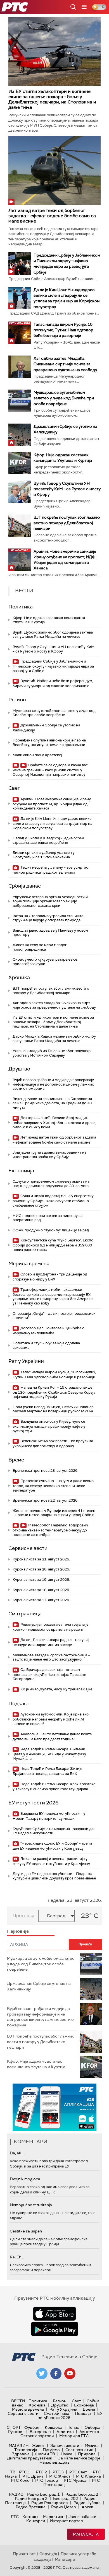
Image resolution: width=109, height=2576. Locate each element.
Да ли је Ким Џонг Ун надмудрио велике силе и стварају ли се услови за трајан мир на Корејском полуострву (52, 823)
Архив (87, 2507)
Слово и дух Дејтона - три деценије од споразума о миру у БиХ (50, 1277)
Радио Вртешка (31, 2507)
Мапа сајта (86, 2534)
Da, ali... (16, 2153)
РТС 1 (25, 2472)
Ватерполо (40, 2432)
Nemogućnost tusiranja (31, 2205)
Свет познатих (79, 2450)
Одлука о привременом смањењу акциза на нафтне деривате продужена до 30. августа (51, 1184)
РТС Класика (88, 2476)
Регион (17, 700)
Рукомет (16, 2432)
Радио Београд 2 (82, 2494)
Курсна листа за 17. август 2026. (41, 1600)
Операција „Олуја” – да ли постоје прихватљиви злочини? (54, 1316)
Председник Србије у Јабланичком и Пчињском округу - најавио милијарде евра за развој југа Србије (53, 666)
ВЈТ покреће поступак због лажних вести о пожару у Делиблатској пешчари (67, 523)
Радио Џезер (64, 2507)
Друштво (19, 1069)
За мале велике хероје (79, 2458)
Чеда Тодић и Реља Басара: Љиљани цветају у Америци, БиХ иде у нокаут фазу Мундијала (49, 1754)
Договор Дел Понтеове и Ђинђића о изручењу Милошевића (48, 1331)
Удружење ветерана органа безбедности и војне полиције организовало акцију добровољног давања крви (50, 901)
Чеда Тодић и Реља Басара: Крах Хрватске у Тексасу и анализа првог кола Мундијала (54, 1786)
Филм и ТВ (45, 2454)
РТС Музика (75, 2480)
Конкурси (36, 2521)
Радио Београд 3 (31, 2498)
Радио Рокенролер (50, 2503)
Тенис (74, 2427)
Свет (14, 788)
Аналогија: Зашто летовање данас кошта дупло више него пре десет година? (52, 1737)
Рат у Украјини (26, 1361)
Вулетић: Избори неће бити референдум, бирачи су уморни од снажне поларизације (53, 683)
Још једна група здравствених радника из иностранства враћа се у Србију (49, 1155)
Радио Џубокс (87, 2503)
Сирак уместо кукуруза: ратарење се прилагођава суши (45, 962)
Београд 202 (66, 2498)
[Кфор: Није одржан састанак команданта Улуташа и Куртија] (20, 463)
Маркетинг (53, 2517)
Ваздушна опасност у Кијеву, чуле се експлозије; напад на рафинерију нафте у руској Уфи (49, 1426)
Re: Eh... (17, 2257)
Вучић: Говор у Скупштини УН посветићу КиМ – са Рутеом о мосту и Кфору (67, 489)
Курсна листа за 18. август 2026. (41, 1590)
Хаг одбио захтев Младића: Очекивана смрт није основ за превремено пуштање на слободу (65, 364)
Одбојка (93, 2427)
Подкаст (19, 1703)
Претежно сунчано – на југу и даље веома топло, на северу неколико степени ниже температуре (53, 1486)
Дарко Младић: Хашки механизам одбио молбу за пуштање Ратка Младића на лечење (54, 1039)
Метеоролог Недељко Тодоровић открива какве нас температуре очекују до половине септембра (50, 1530)
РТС (15, 2517)
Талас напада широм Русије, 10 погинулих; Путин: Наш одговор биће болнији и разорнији (63, 330)
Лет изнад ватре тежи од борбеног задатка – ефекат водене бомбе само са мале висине (52, 216)
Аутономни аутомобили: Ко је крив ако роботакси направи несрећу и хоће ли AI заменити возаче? (51, 1719)
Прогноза (23, 1916)
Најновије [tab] (18, 1931)
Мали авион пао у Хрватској (37, 755)
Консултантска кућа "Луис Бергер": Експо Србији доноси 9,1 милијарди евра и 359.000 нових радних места (53, 1245)
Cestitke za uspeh (26, 2231)
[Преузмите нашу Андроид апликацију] (54, 2329)
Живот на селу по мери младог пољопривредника (40, 947)
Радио (16, 2494)
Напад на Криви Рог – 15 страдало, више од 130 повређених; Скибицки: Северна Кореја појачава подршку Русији (54, 1392)
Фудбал (32, 2427)
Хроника (19, 977)
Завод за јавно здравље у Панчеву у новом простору (50, 933)
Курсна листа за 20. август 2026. (41, 1569)
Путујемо (51, 2450)
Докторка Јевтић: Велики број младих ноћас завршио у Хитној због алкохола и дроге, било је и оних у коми (54, 1123)
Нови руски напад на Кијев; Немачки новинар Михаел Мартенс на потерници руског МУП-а (53, 1409)
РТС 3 (58, 2472)
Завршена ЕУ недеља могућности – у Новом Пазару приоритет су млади (49, 1816)
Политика (21, 607)
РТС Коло (20, 2480)
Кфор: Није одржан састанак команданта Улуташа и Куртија (49, 620)
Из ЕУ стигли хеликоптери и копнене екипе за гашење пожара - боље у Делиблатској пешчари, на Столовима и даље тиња (52, 99)
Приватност (24, 2554)
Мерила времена (29, 1263)
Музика (92, 2445)
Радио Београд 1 (43, 2494)
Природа (87, 2454)
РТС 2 (41, 2472)
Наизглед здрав (54, 2462)
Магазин (19, 2445)
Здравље (21, 2454)
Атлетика (65, 2432)
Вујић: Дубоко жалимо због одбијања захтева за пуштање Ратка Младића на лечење (53, 635)
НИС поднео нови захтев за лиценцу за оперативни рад (48, 1218)
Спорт (14, 2427)
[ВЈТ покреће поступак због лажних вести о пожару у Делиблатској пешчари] (20, 526)
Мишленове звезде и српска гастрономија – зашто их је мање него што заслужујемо (51, 1657)
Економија (21, 1171)
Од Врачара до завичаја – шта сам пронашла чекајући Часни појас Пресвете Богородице (49, 1674)
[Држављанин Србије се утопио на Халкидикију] (20, 435)
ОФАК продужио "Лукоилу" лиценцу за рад (51, 1230)
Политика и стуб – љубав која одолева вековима (46, 1345)
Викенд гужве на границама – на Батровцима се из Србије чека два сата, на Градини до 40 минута (52, 1103)
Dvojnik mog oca (25, 2179)
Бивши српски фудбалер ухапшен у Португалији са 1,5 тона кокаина (44, 855)
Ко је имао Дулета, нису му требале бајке (56, 1689)
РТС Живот (60, 2476)
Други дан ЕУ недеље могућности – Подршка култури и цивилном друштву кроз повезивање (54, 1876)
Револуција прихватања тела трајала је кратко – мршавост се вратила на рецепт (50, 1627)
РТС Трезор (47, 2480)
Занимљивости (65, 2445)
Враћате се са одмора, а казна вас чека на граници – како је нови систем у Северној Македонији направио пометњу (50, 770)
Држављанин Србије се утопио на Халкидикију (46, 728)
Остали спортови (37, 2436)
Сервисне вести (28, 1548)
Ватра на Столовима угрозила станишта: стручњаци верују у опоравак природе (48, 918)
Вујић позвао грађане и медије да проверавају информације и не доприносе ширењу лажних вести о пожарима (53, 1084)
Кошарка (54, 2427)
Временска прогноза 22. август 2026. (45, 1500)
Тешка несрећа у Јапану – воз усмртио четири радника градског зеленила (50, 870)
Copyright (48, 2554)
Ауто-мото (89, 2432)
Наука (67, 2454)
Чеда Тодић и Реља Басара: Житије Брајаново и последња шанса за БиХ (47, 1771)
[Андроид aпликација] (55, 2107)
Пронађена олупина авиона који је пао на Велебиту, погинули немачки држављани (49, 742)
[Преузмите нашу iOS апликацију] (54, 2314)
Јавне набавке (82, 2517)
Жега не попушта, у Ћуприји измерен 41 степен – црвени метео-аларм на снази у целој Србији (54, 1513)
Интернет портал (66, 2521)
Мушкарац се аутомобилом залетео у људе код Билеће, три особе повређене (64, 398)
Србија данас (25, 886)
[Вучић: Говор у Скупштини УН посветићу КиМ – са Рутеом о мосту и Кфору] (20, 492)
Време (16, 1460)
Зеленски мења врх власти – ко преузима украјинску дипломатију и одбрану (53, 1443)
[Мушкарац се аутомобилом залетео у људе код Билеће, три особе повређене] (20, 401)
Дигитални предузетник (30, 2458)
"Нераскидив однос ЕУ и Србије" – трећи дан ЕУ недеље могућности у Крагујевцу (52, 1846)
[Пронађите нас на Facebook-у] (56, 2374)
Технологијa (26, 2450)
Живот (38, 2445)
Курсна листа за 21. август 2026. (41, 1559)
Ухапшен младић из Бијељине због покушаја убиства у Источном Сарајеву (52, 1053)
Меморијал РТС (74, 2436)
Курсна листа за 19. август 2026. (41, 1580)
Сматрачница (25, 1614)
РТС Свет (78, 2472)
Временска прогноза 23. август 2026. (45, 1471)
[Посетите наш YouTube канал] (70, 2374)
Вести (18, 2401)
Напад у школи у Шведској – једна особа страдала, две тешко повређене (48, 840)
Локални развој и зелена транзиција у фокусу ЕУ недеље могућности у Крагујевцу (51, 1861)
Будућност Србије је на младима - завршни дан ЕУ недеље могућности (54, 1831)
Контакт (30, 2517)
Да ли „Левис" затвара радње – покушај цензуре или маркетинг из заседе (51, 1642)
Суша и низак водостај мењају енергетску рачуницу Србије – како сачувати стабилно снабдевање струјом (53, 1201)
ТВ (13, 2472)
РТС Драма (33, 2476)
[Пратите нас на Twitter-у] (42, 2374)
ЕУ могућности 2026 (33, 1803)
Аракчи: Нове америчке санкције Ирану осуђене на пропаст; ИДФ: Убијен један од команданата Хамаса (52, 804)
